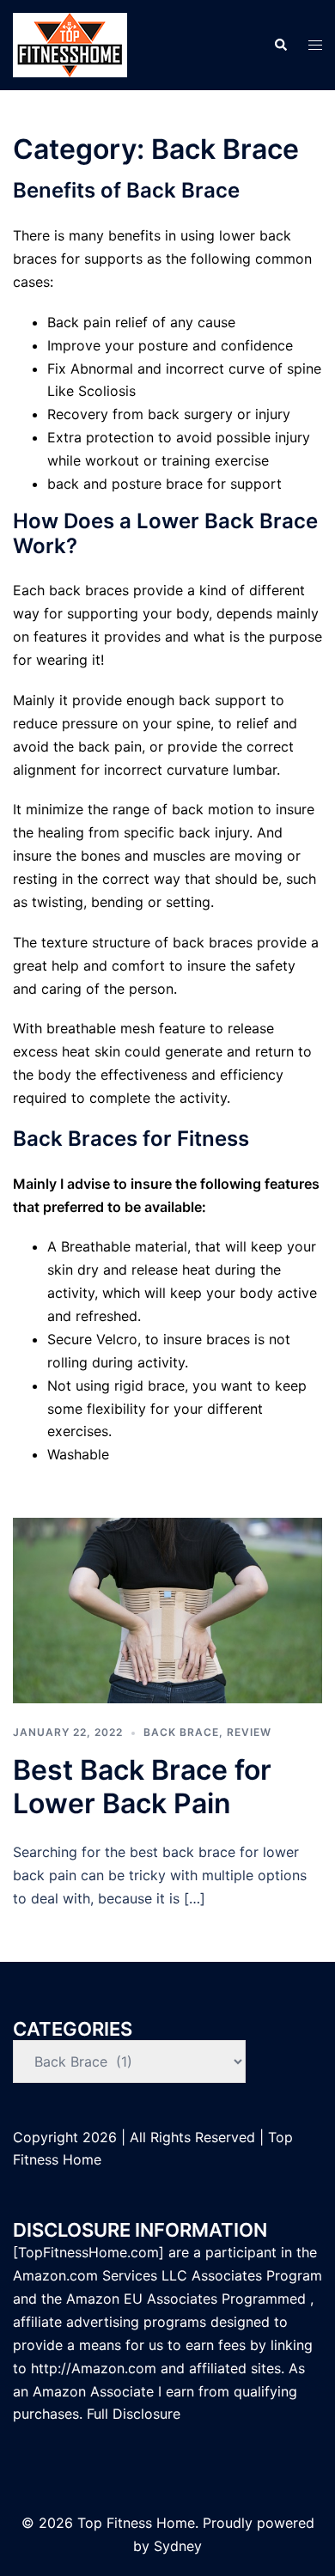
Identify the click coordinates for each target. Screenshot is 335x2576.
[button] (280, 45)
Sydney (178, 2546)
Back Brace (181, 1732)
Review (249, 1732)
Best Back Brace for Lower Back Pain (142, 1786)
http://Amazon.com (94, 2368)
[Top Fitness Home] (70, 44)
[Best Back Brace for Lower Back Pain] (167, 1609)
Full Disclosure (136, 2414)
